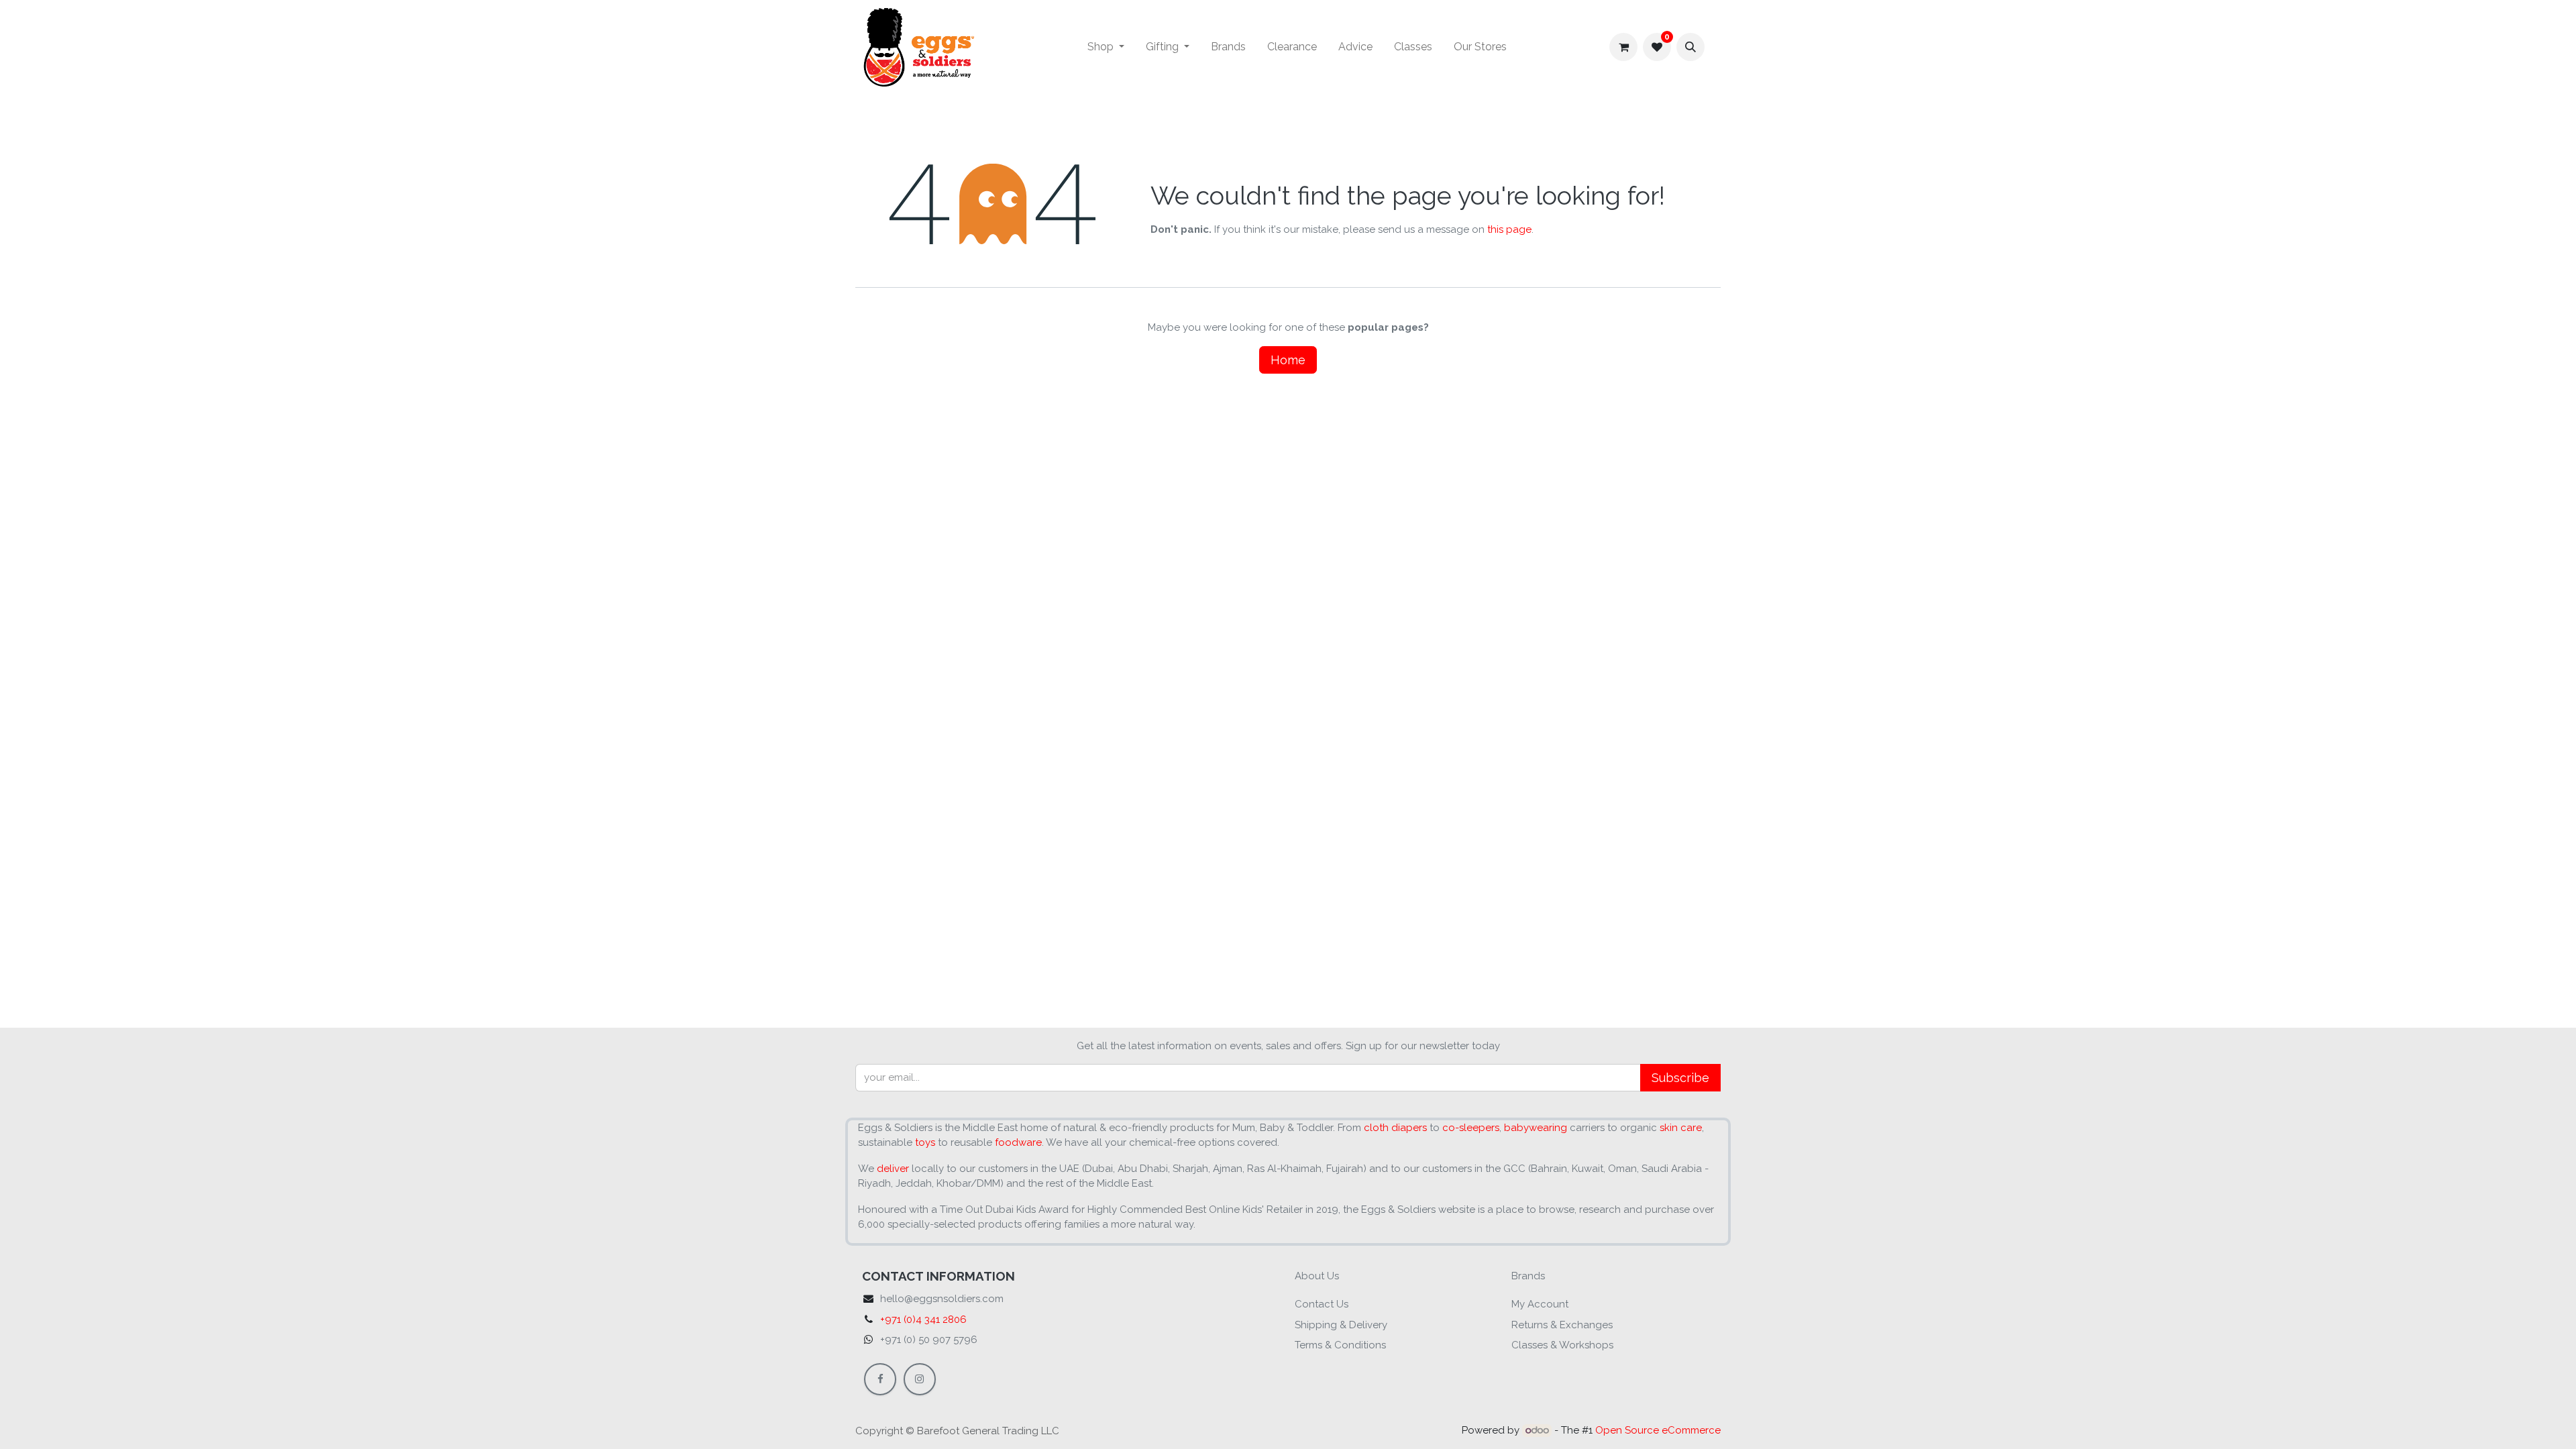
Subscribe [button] (1680, 1078)
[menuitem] (1106, 47)
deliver (893, 1169)
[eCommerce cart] (1623, 47)
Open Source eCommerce (1658, 1430)
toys (925, 1142)
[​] (880, 1379)
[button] (1690, 47)
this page (1509, 229)
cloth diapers (1395, 1128)
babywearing (1536, 1128)
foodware (1018, 1142)
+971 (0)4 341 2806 (923, 1320)
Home (1288, 360)
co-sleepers (1471, 1128)
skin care (1681, 1128)
